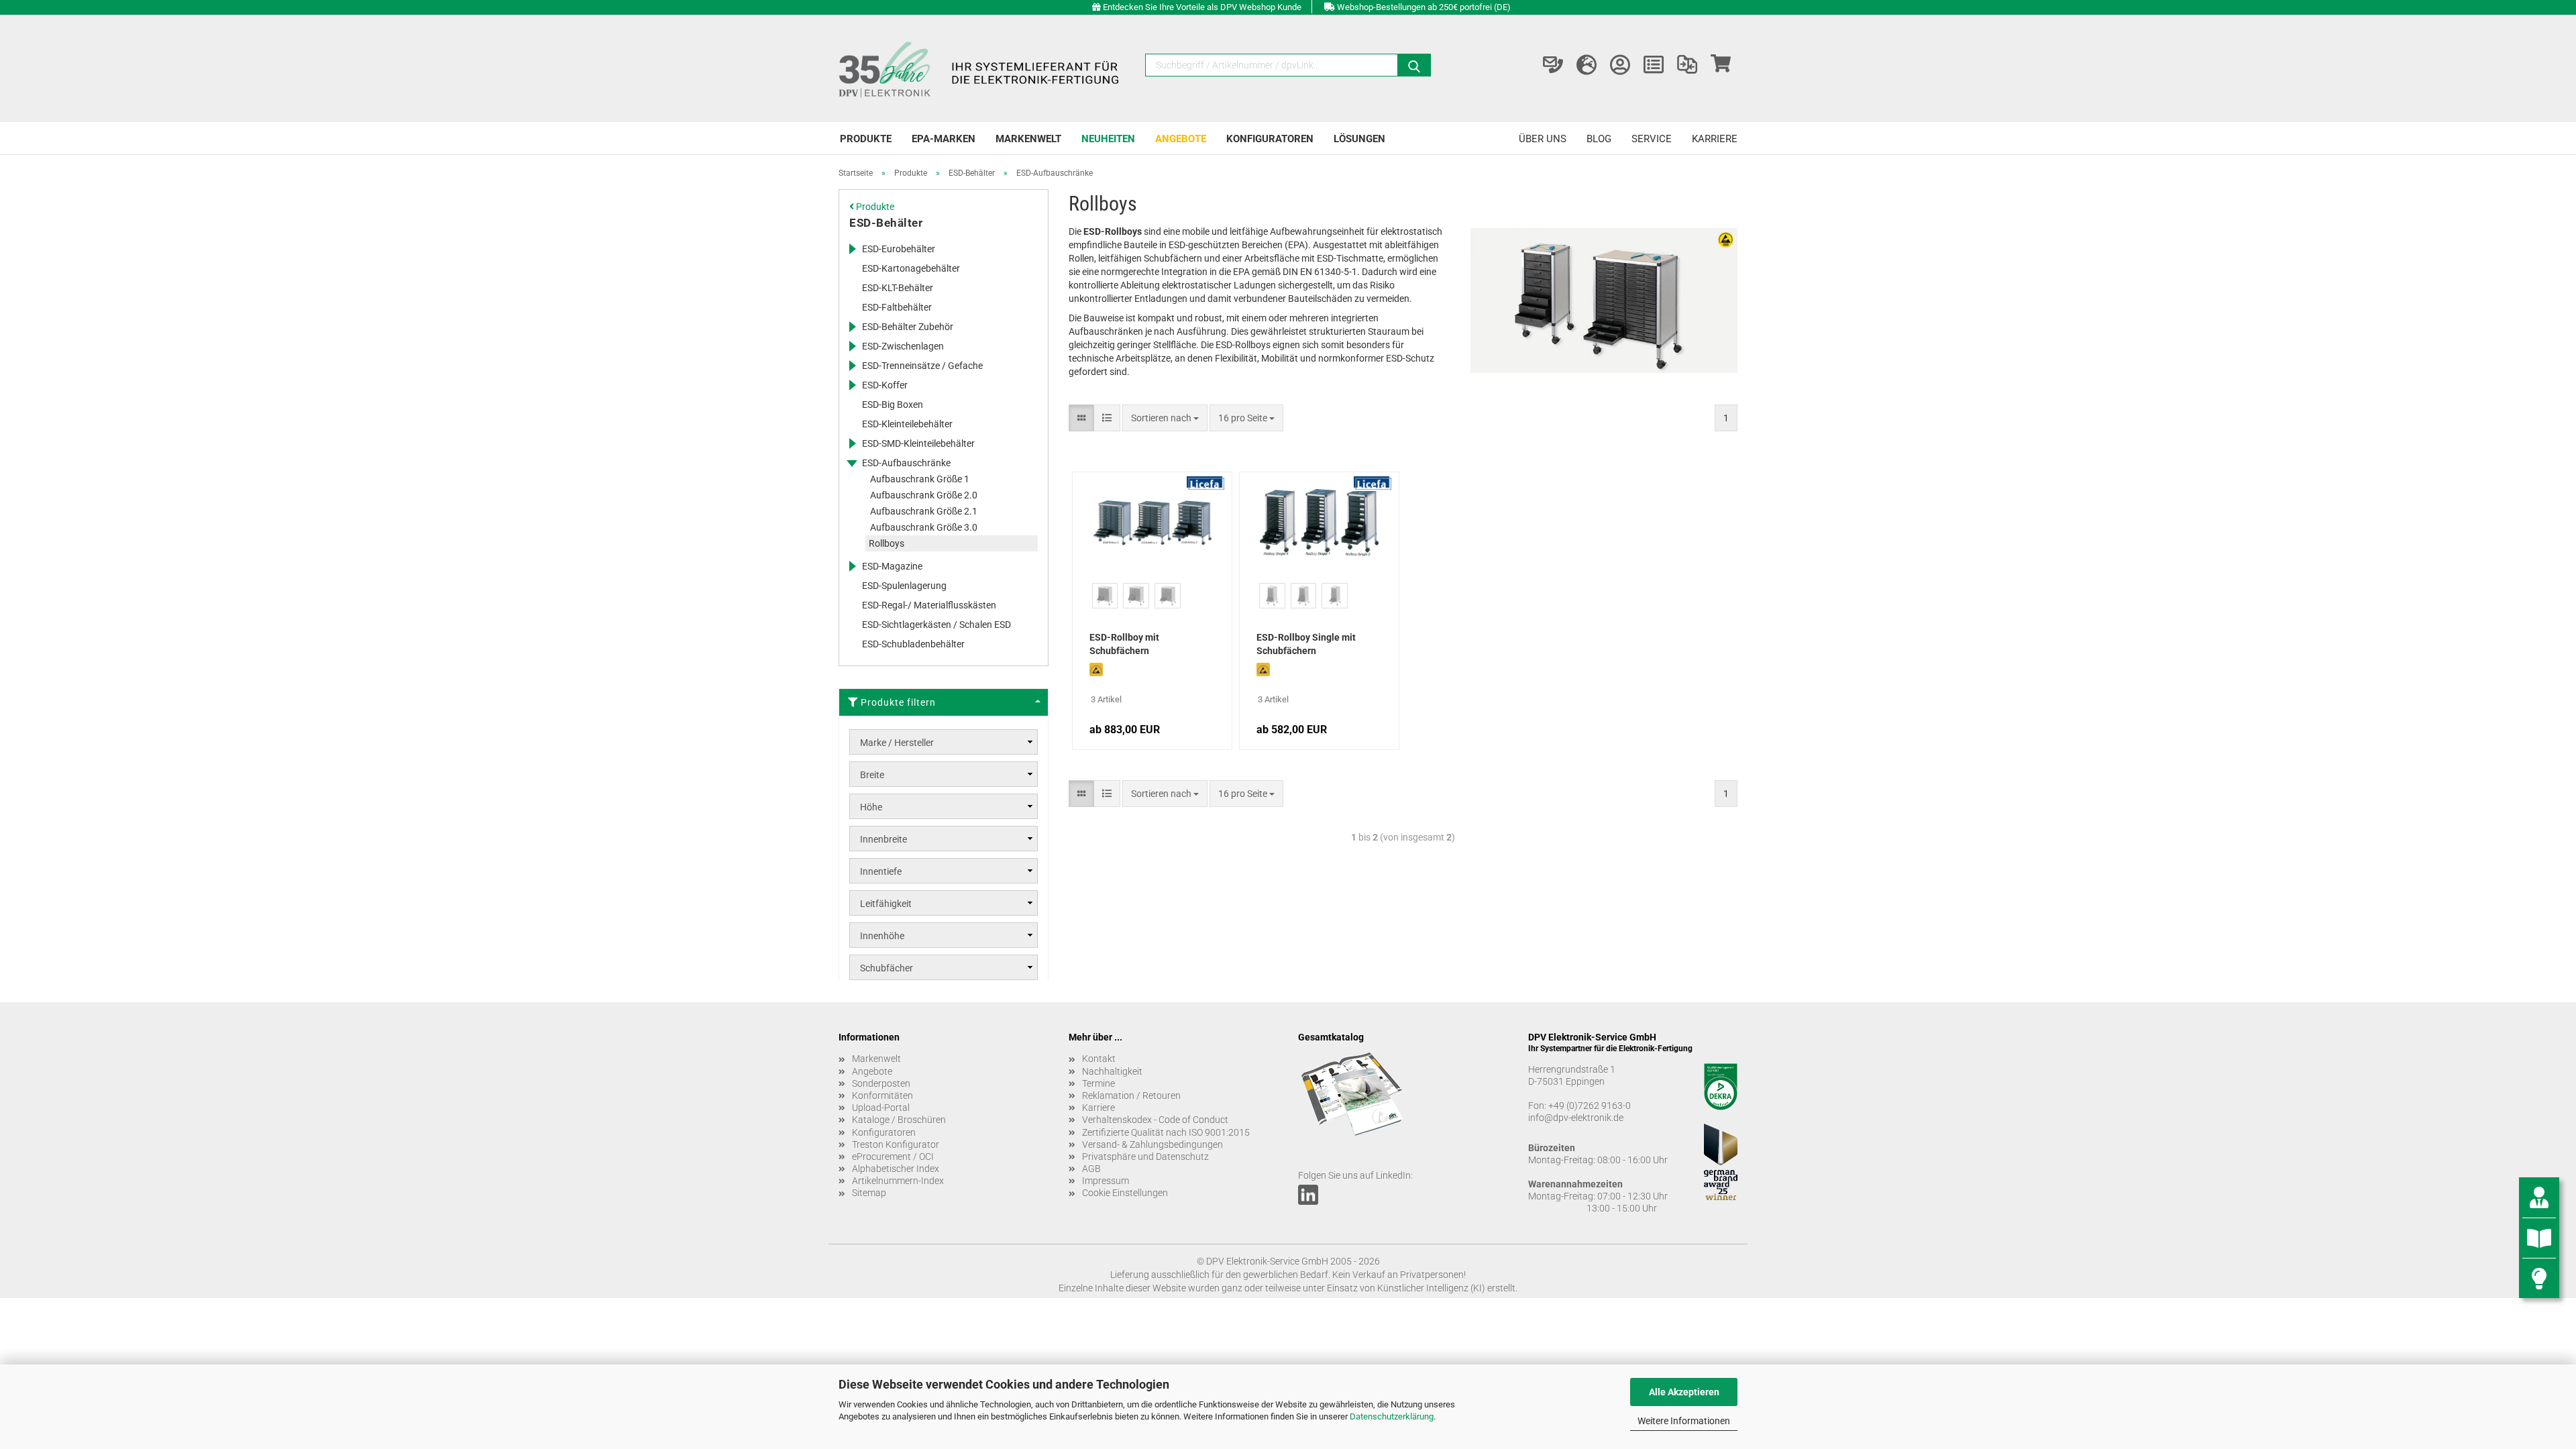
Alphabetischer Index (896, 1169)
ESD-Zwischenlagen (903, 346)
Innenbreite (883, 839)
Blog (1599, 139)
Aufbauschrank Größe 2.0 (924, 495)
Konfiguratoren (1270, 139)
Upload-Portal (881, 1108)
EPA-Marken (944, 139)
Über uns (1543, 139)
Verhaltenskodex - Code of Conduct (1155, 1120)
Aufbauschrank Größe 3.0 (924, 527)
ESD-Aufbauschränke (906, 463)
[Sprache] (1587, 65)
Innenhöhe (882, 936)
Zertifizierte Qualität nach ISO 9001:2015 (1166, 1132)
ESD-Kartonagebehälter (911, 268)
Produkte (866, 139)
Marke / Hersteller (897, 743)
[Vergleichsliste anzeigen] (1687, 65)
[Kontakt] (1553, 65)
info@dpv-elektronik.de (1576, 1118)
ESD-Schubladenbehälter (913, 644)
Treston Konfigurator (896, 1144)
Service (1652, 139)
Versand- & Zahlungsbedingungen (1152, 1144)
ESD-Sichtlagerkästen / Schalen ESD (936, 625)
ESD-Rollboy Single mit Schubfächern (1306, 644)
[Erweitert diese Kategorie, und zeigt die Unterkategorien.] (852, 249)
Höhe (871, 807)
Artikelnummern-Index (898, 1181)
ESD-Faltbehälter (897, 307)
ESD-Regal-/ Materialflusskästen (929, 605)
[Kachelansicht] (1081, 418)
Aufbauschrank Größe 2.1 (924, 511)
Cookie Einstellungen (1125, 1193)
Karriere (1715, 139)
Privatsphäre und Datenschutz (1145, 1157)
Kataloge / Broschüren (899, 1120)
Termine (1098, 1083)
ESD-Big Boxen (893, 405)
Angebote (1181, 139)
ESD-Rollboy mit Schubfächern (1124, 644)
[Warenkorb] (1721, 65)
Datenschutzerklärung (1392, 1416)
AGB (1091, 1169)
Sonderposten (881, 1083)
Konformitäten (882, 1095)
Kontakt (1099, 1059)
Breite (872, 775)
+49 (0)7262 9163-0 (1590, 1106)
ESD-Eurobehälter (899, 249)
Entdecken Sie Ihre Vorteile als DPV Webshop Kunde (1202, 7)
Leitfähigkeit (886, 904)
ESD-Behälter (886, 223)
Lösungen (1359, 139)
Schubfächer (887, 968)
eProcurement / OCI (893, 1157)
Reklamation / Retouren (1131, 1095)
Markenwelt (1028, 139)
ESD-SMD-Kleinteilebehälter (918, 443)
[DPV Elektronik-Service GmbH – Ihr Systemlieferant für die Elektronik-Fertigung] (981, 68)
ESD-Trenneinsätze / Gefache (922, 366)
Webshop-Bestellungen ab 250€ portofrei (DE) (1424, 7)
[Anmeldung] (1620, 65)
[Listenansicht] (1107, 418)
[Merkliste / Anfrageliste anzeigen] (1654, 65)
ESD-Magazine (892, 566)
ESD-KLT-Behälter (898, 288)
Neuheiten (1108, 139)
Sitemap (869, 1193)
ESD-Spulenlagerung (904, 586)
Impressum (1106, 1181)
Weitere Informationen (1684, 1421)
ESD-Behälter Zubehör (908, 327)
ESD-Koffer (885, 385)
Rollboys (887, 543)
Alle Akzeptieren (1684, 1392)
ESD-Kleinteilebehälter (907, 424)
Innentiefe (881, 871)
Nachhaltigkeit (1112, 1071)
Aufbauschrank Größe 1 (920, 479)
